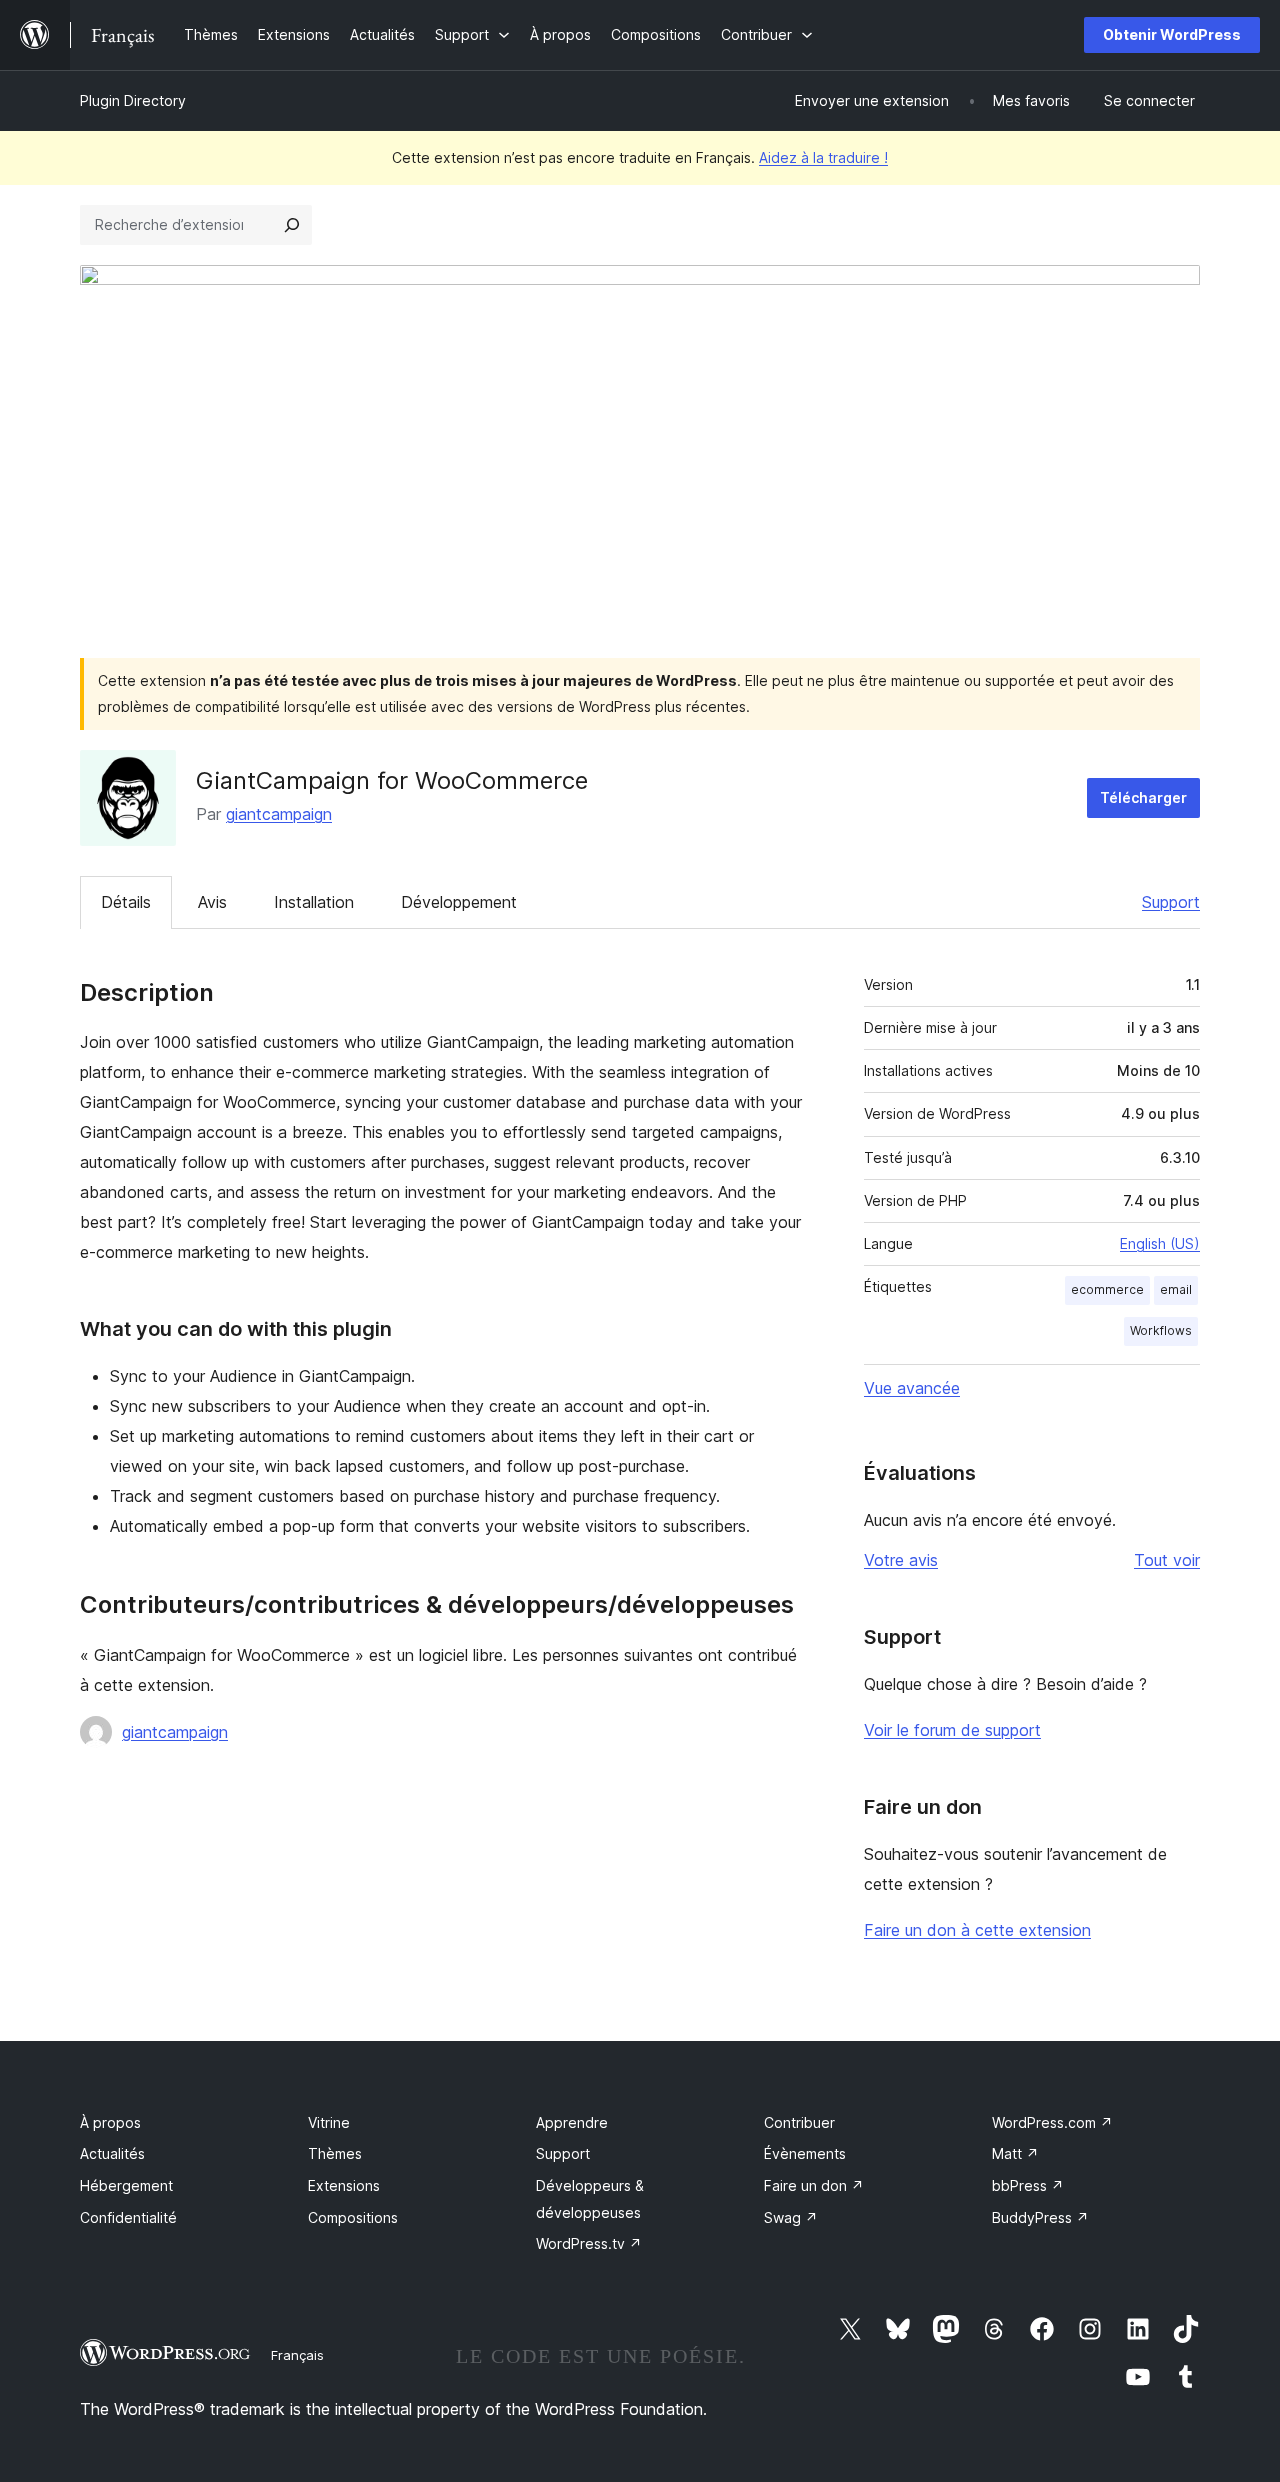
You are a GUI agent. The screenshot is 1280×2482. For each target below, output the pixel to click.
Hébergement (126, 2185)
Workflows (1161, 1330)
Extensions (344, 2185)
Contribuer (799, 2122)
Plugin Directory (133, 100)
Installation (314, 902)
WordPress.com (1052, 2122)
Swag (791, 2217)
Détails (126, 902)
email (1176, 1289)
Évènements (805, 2153)
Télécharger (1143, 797)
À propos (110, 2122)
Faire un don (814, 2185)
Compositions (353, 2217)
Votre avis (901, 1560)
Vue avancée (912, 1388)
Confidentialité (128, 2217)
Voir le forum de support (952, 1730)
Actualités (112, 2153)
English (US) (1160, 1243)
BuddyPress (1040, 2217)
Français (297, 2355)
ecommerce (1107, 1289)
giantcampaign (279, 814)
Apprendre (572, 2122)
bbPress (1028, 2185)
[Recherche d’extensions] (292, 225)
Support (1171, 902)
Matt (1015, 2153)
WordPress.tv (589, 2243)
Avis (212, 902)
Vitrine (329, 2122)
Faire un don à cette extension (977, 1930)
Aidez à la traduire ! (823, 157)
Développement (459, 902)
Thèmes (335, 2153)
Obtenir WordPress (1172, 34)
